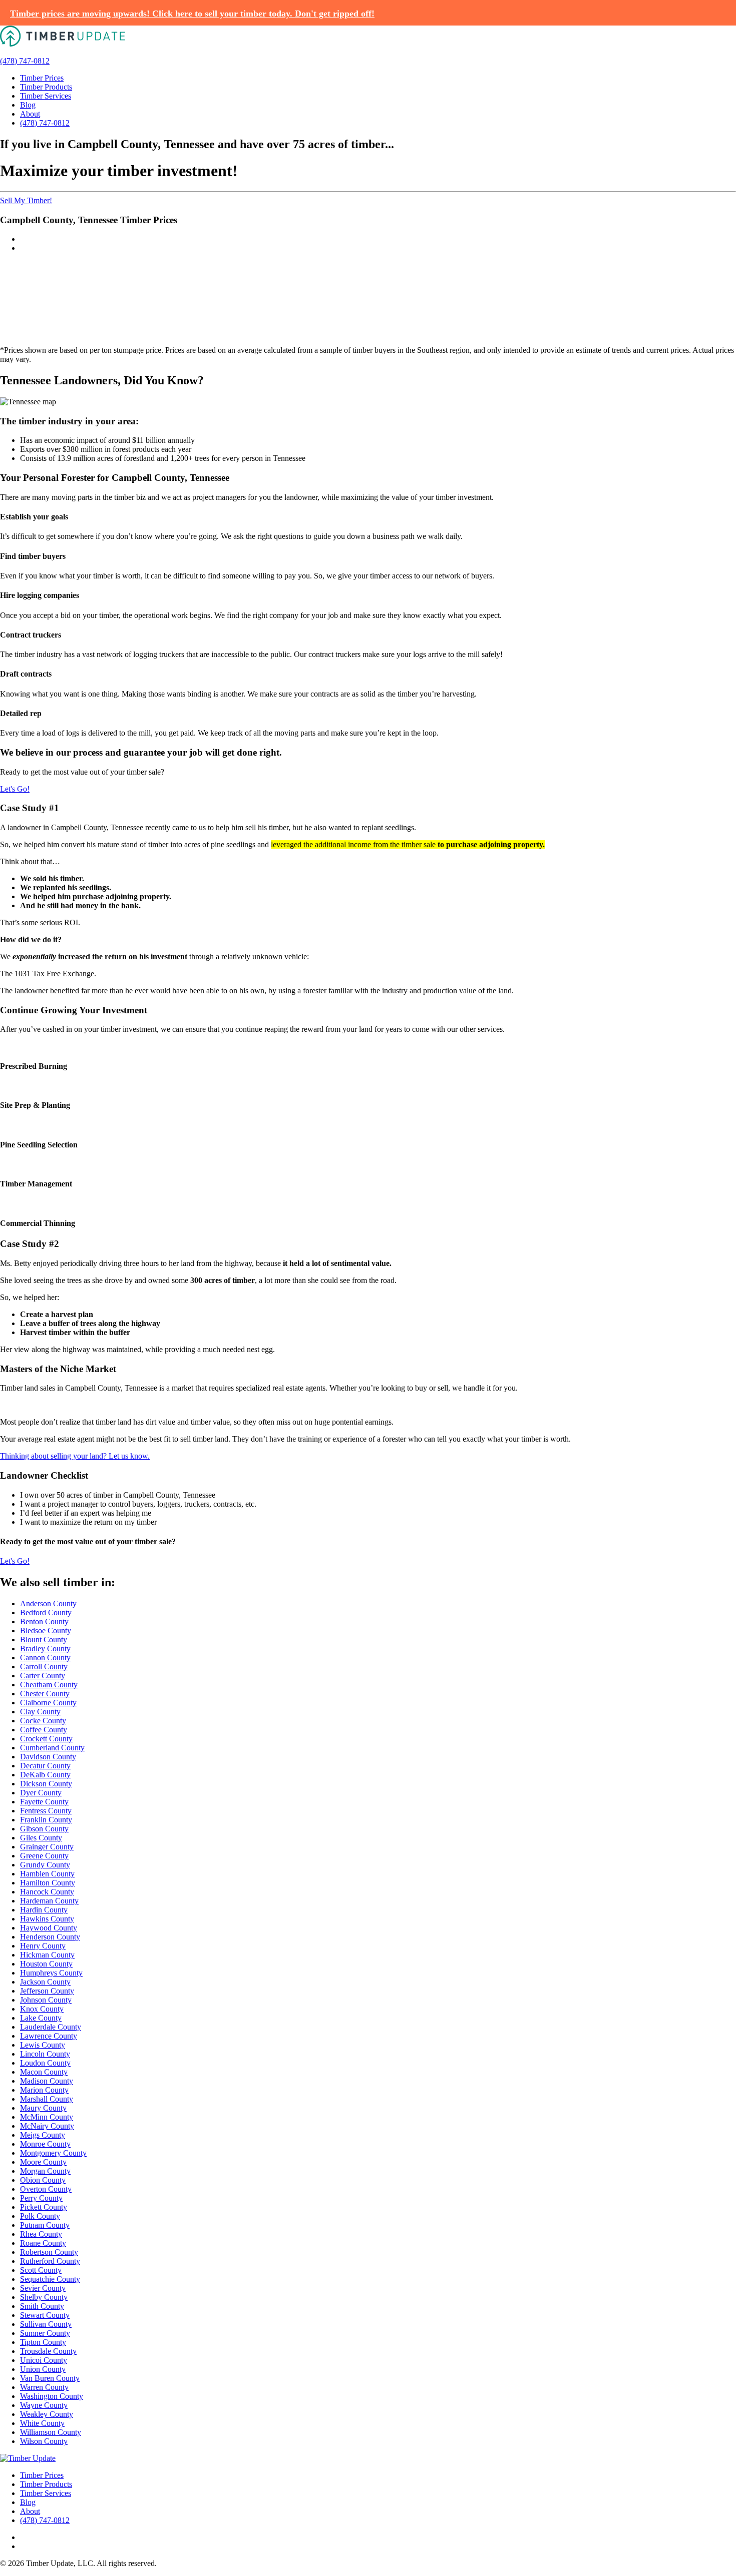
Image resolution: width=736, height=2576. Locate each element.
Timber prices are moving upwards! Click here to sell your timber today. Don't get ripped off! (192, 14)
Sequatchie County (50, 2279)
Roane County (43, 2243)
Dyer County (41, 1793)
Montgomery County (53, 2153)
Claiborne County (48, 1703)
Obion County (43, 2180)
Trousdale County (48, 2351)
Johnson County (46, 2000)
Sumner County (45, 2333)
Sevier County (43, 2288)
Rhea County (41, 2234)
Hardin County (44, 1910)
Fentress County (46, 1811)
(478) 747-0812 (25, 61)
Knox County (42, 2009)
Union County (43, 2369)
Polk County (40, 2216)
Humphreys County (51, 1973)
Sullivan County (46, 2324)
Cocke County (43, 1721)
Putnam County (45, 2225)
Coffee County (44, 1730)
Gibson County (44, 1829)
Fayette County (44, 1802)
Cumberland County (52, 1748)
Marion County (44, 2090)
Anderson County (48, 1603)
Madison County (47, 2081)
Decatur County (45, 1766)
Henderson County (50, 1937)
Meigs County (43, 2135)
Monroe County (45, 2144)
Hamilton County (48, 1883)
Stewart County (45, 2315)
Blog (28, 105)
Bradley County (45, 1649)
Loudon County (45, 2063)
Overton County (46, 2189)
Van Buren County (50, 2378)
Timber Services (46, 96)
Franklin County (46, 1820)
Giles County (41, 1838)
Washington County (52, 2396)
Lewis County (43, 2045)
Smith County (42, 2306)
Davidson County (48, 1757)
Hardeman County (49, 1901)
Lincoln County (45, 2054)
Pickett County (44, 2207)
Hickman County (47, 1955)
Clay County (40, 1712)
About (30, 114)
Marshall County (47, 2099)
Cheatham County (49, 1685)
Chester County (45, 1694)
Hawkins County (47, 1919)
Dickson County (46, 1784)
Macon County (44, 2072)
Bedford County (46, 1613)
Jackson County (45, 1982)
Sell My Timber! (26, 200)
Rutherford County (50, 2261)
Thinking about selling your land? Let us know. (75, 1456)
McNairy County (47, 2126)
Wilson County (44, 2441)
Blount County (44, 1640)
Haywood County (49, 1928)
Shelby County (44, 2297)
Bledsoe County (46, 1631)
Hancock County (47, 1892)
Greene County (44, 1856)
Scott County (41, 2270)
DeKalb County (45, 1775)
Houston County (46, 1964)
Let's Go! (15, 789)
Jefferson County (47, 1991)
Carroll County (44, 1667)
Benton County (44, 1622)
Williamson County (51, 2432)
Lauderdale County (51, 2027)
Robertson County (49, 2252)
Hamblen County (47, 1874)
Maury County (43, 2108)
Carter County (43, 1676)
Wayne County (44, 2405)
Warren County (44, 2387)
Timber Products (46, 87)
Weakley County (47, 2414)
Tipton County (43, 2342)
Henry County (43, 1946)
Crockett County (46, 1739)
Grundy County (45, 1865)
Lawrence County (49, 2036)
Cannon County (45, 1658)
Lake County (41, 2018)
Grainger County (47, 1847)
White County (42, 2423)
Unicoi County (44, 2360)
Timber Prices (42, 78)
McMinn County (47, 2117)
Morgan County (45, 2171)
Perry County (41, 2198)
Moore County (43, 2162)
